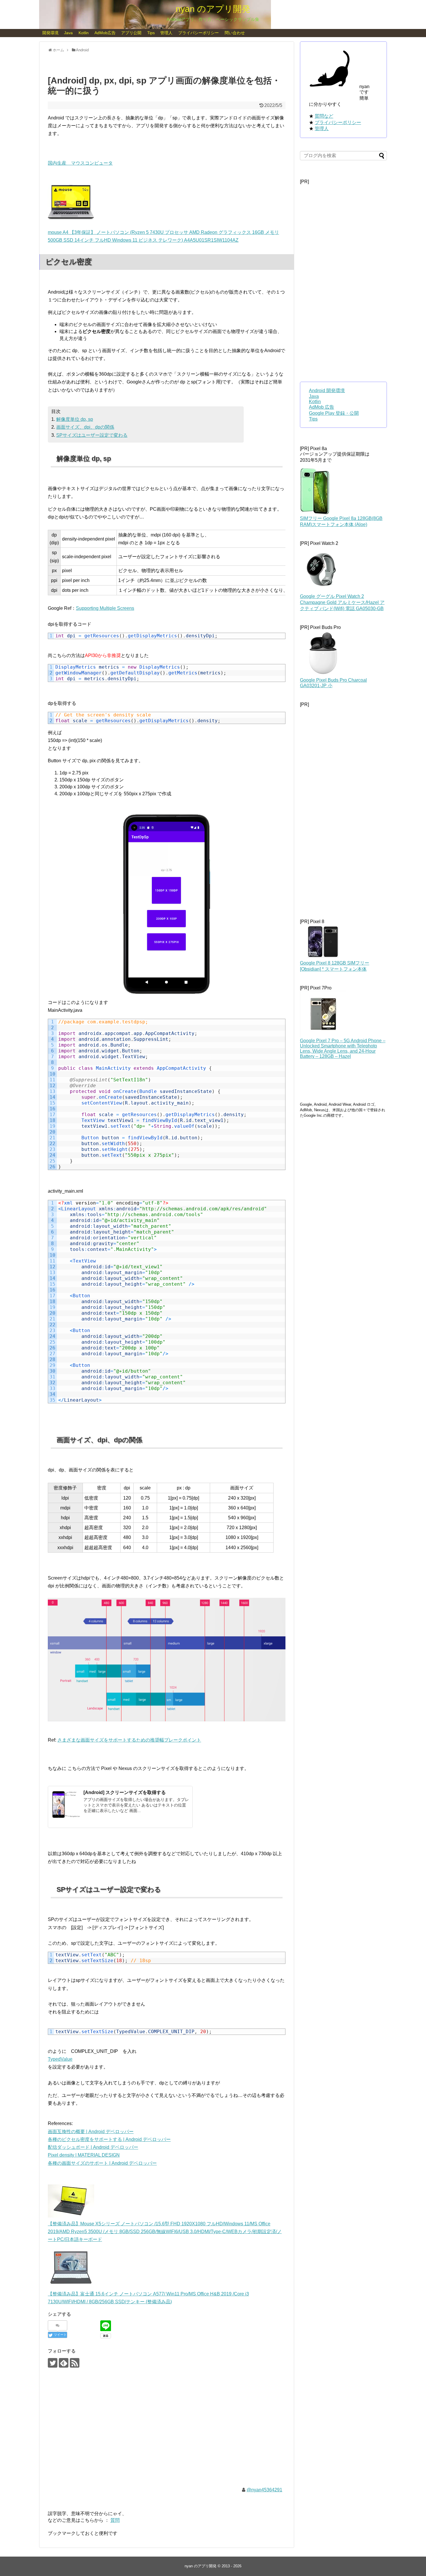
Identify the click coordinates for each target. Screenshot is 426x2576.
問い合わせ (235, 33)
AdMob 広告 (322, 407)
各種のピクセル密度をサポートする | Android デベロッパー (109, 2139)
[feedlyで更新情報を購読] (64, 2363)
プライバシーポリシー (199, 33)
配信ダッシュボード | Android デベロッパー (93, 2147)
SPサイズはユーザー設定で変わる (92, 435)
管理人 (166, 33)
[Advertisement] (167, 2432)
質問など (324, 116)
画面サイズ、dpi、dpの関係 (85, 427)
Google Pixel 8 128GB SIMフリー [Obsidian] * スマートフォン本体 (335, 966)
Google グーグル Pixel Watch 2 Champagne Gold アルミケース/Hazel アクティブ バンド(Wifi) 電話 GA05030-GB (342, 602)
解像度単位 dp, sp (75, 419)
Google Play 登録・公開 (334, 413)
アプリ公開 (131, 33)
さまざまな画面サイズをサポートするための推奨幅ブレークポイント (129, 1740)
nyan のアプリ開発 (213, 9)
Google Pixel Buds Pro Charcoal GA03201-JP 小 (333, 683)
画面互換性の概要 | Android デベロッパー (91, 2132)
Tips (151, 33)
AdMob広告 (105, 33)
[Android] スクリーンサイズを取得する (125, 1792)
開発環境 (50, 33)
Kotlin (84, 33)
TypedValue (60, 2059)
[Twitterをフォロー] (53, 2363)
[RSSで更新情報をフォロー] (75, 2363)
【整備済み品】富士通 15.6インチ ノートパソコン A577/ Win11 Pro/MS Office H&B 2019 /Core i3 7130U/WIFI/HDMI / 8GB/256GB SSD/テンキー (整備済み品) (148, 2298)
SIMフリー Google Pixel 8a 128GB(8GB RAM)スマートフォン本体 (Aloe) (341, 521)
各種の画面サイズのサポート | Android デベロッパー (102, 2163)
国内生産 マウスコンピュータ (80, 163)
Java (68, 33)
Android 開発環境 (327, 391)
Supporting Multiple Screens (105, 608)
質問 (115, 2520)
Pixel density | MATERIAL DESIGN (84, 2155)
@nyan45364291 (264, 2490)
